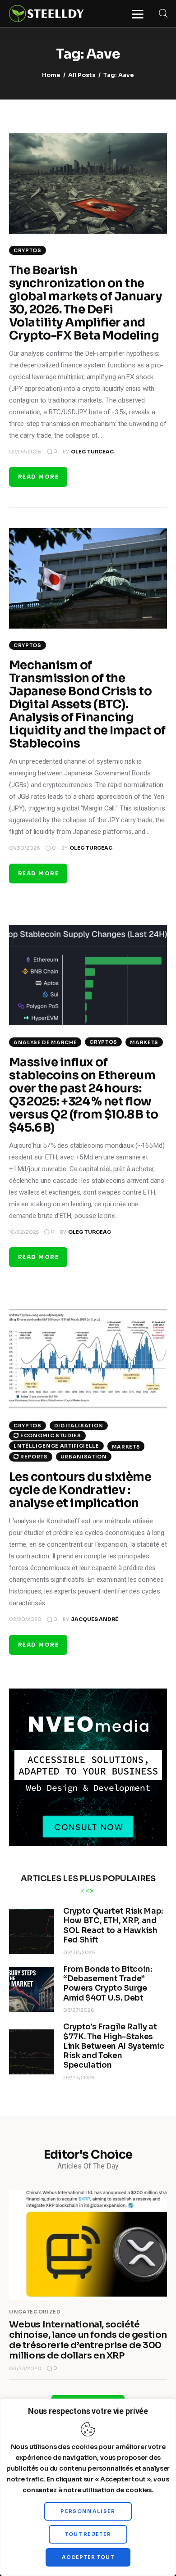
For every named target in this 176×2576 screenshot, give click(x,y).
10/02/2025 (24, 1232)
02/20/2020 (25, 1619)
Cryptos (28, 250)
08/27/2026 (79, 2010)
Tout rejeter (88, 2534)
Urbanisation (84, 1457)
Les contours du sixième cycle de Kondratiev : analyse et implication (80, 1490)
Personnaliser (88, 2511)
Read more (38, 477)
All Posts (82, 75)
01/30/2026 (25, 848)
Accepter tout (88, 2557)
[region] (88, 2487)
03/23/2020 (25, 2368)
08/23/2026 (79, 2078)
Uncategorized (35, 2312)
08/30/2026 (79, 1952)
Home (51, 75)
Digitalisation (79, 1426)
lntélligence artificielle (56, 1446)
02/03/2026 (25, 452)
